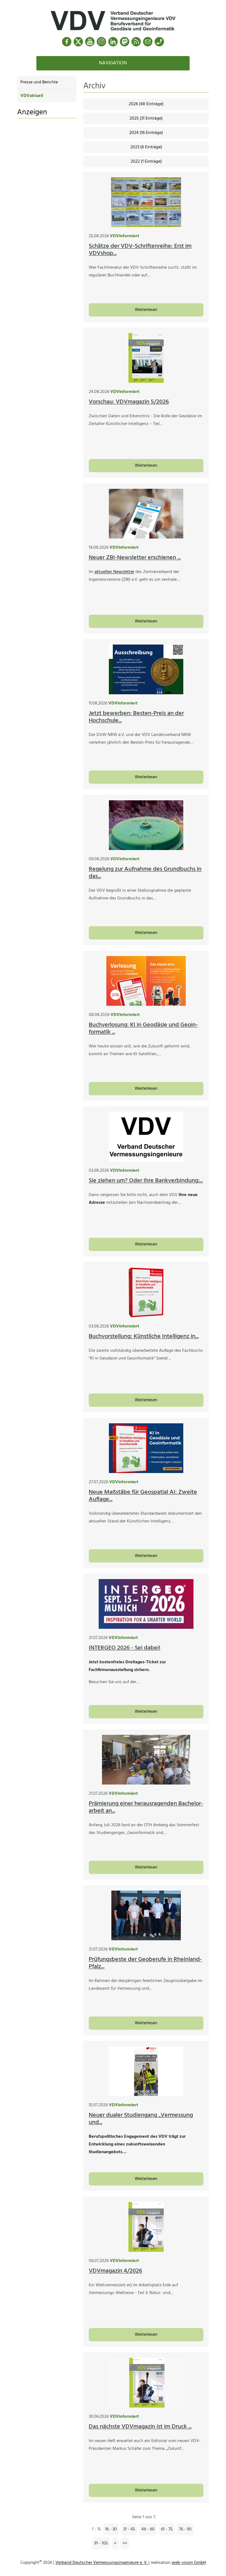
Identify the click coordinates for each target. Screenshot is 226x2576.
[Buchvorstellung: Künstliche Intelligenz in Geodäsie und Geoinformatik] (146, 1292)
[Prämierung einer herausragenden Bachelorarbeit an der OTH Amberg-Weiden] (146, 1760)
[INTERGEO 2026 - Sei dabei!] (146, 1604)
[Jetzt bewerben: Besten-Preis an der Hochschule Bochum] (146, 669)
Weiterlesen (146, 310)
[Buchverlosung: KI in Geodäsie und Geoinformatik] (146, 981)
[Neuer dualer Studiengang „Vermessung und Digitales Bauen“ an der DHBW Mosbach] (146, 2071)
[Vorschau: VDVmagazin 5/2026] (146, 358)
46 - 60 (148, 2529)
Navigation (113, 63)
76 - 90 (185, 2529)
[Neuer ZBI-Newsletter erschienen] (146, 514)
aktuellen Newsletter (114, 572)
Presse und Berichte (39, 82)
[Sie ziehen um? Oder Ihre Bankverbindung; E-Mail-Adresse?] (146, 1137)
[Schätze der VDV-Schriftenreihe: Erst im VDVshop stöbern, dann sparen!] (146, 202)
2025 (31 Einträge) (146, 118)
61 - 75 (167, 2529)
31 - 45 (129, 2529)
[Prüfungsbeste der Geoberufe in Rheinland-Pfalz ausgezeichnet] (146, 1915)
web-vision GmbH (189, 2563)
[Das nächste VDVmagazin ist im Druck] (146, 2383)
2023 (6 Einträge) (146, 147)
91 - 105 (101, 2543)
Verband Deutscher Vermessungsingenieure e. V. (102, 2563)
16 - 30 (111, 2529)
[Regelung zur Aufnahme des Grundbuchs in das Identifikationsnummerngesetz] (146, 825)
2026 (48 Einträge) (146, 104)
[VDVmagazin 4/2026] (146, 2227)
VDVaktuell (32, 96)
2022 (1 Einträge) (146, 162)
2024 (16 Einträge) (146, 133)
